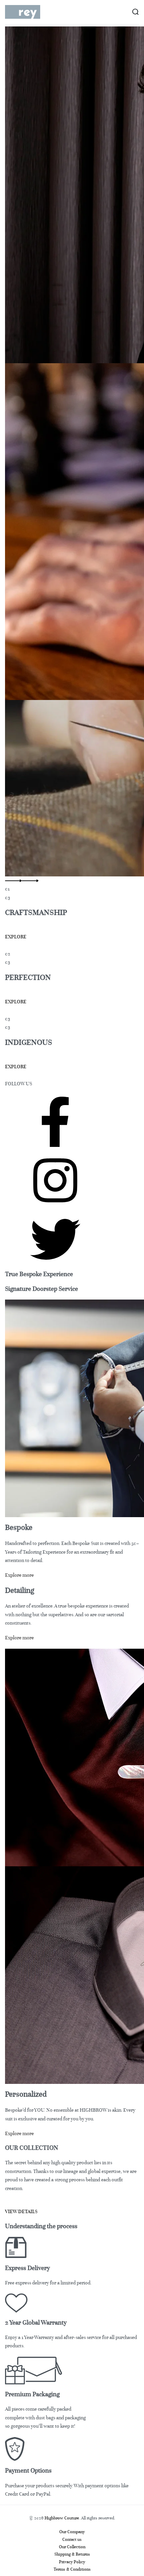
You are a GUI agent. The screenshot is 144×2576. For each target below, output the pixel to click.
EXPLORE (16, 937)
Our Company (72, 2532)
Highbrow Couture (62, 2518)
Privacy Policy (72, 2562)
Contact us (72, 2540)
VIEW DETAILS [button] (21, 2211)
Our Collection (72, 2547)
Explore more (19, 1575)
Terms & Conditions (72, 2569)
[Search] (135, 12)
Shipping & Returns (72, 2554)
